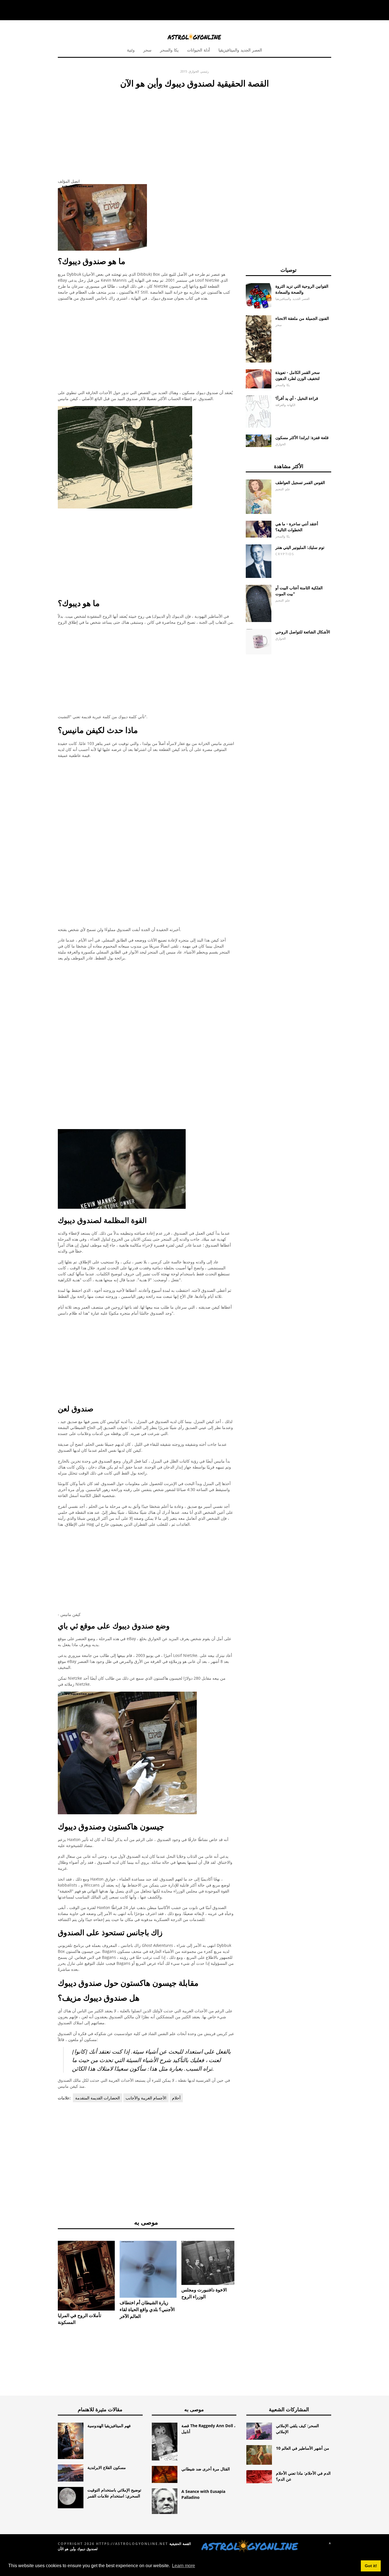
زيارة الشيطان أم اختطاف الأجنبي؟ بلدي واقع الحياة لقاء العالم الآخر (147, 2309)
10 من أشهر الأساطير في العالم (303, 2448)
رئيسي (204, 71)
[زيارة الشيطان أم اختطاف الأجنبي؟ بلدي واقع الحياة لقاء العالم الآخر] (148, 2269)
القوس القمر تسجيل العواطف (300, 482)
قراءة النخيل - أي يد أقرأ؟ (297, 398)
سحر (147, 50)
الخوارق (194, 71)
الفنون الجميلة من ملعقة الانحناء (302, 318)
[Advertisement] (146, 132)
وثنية (131, 50)
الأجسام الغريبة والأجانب (146, 2098)
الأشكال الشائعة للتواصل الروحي (303, 632)
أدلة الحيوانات (198, 50)
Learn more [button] (184, 2566)
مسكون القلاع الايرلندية (107, 2467)
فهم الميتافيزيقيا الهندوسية (109, 2426)
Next (243, 2265)
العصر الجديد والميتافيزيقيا (240, 50)
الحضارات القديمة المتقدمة (98, 2098)
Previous (49, 2265)
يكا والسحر (169, 50)
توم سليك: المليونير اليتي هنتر (300, 547)
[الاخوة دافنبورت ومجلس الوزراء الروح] (210, 2263)
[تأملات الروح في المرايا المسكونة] (86, 2276)
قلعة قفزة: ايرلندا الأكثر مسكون (302, 437)
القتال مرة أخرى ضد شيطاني (206, 2469)
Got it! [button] (371, 2566)
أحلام (176, 2098)
